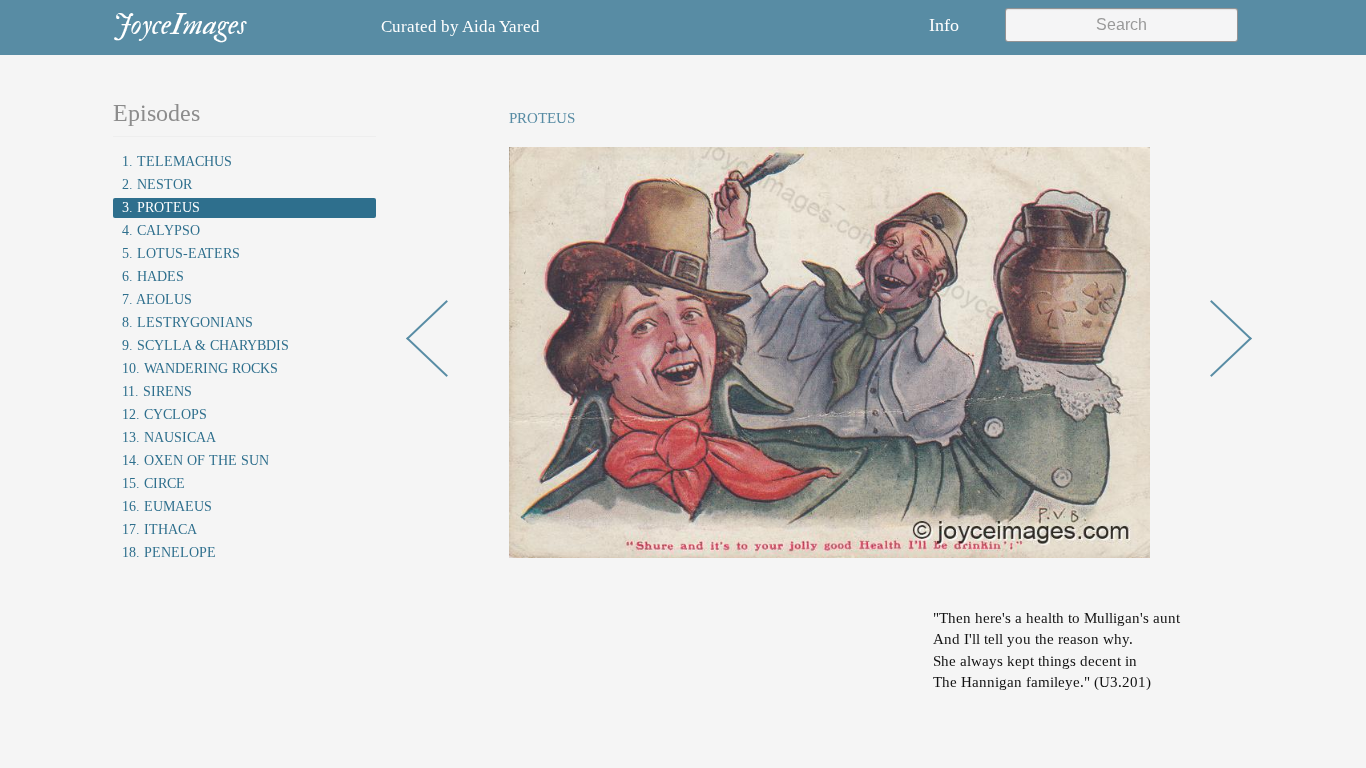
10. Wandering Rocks (200, 368)
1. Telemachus (177, 161)
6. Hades (153, 276)
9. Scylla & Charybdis (205, 345)
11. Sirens (157, 391)
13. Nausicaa (169, 437)
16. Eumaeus (167, 506)
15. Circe (153, 483)
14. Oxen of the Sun (195, 460)
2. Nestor (157, 184)
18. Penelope (169, 552)
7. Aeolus (157, 299)
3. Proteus (161, 207)
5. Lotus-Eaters (181, 253)
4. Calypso (161, 230)
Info (944, 25)
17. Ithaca (159, 529)
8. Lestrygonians (187, 322)
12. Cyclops (164, 414)
